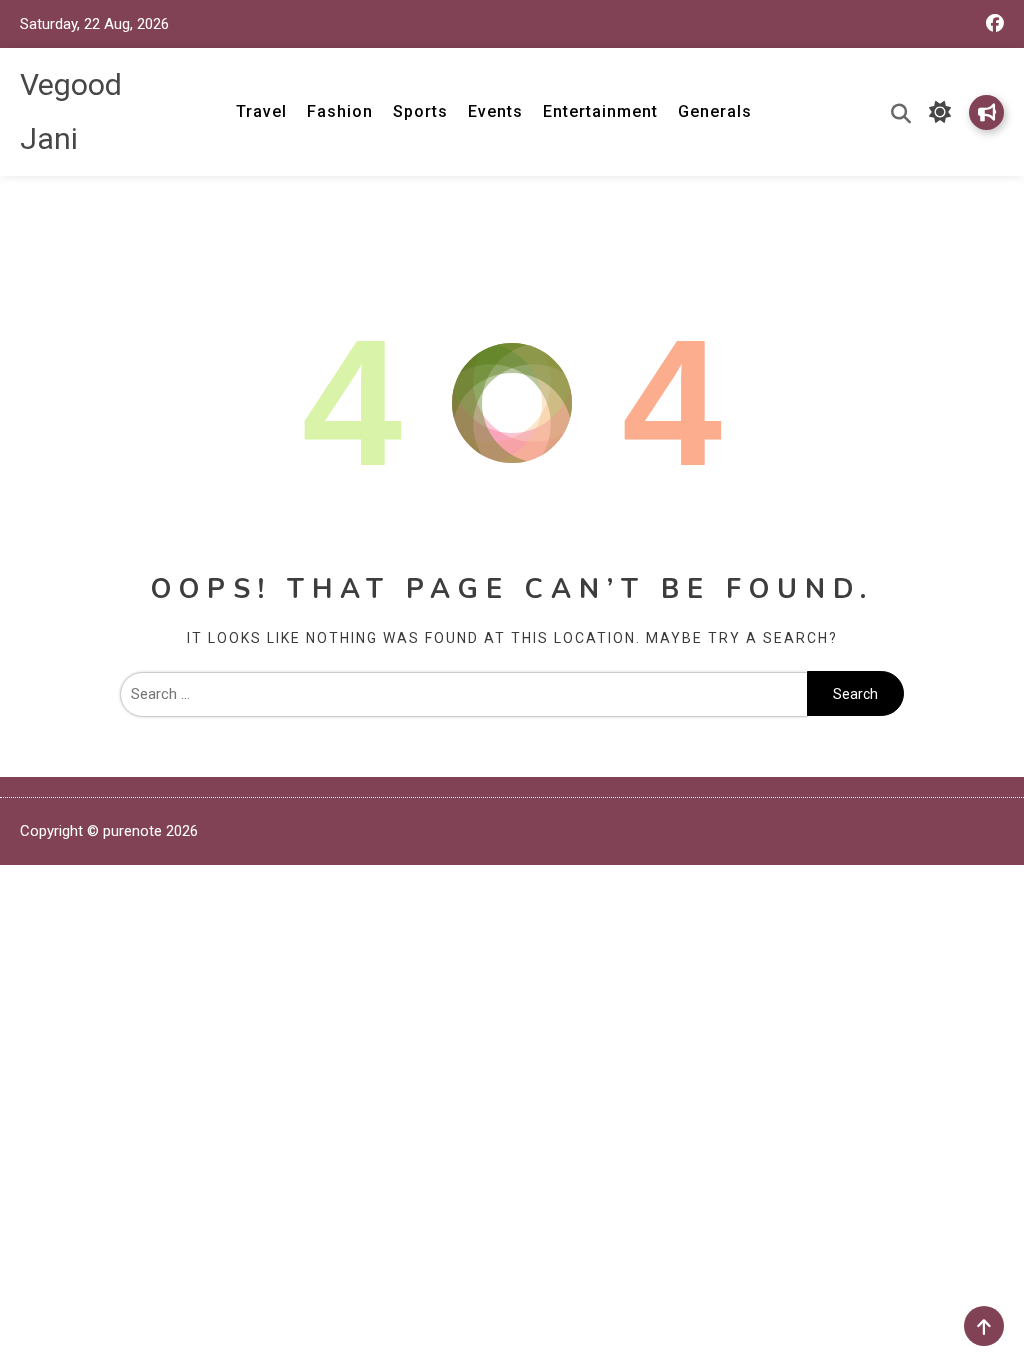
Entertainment (600, 111)
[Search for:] (464, 694)
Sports (420, 111)
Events (495, 111)
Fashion (340, 111)
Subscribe (986, 112)
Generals (715, 111)
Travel (261, 111)
